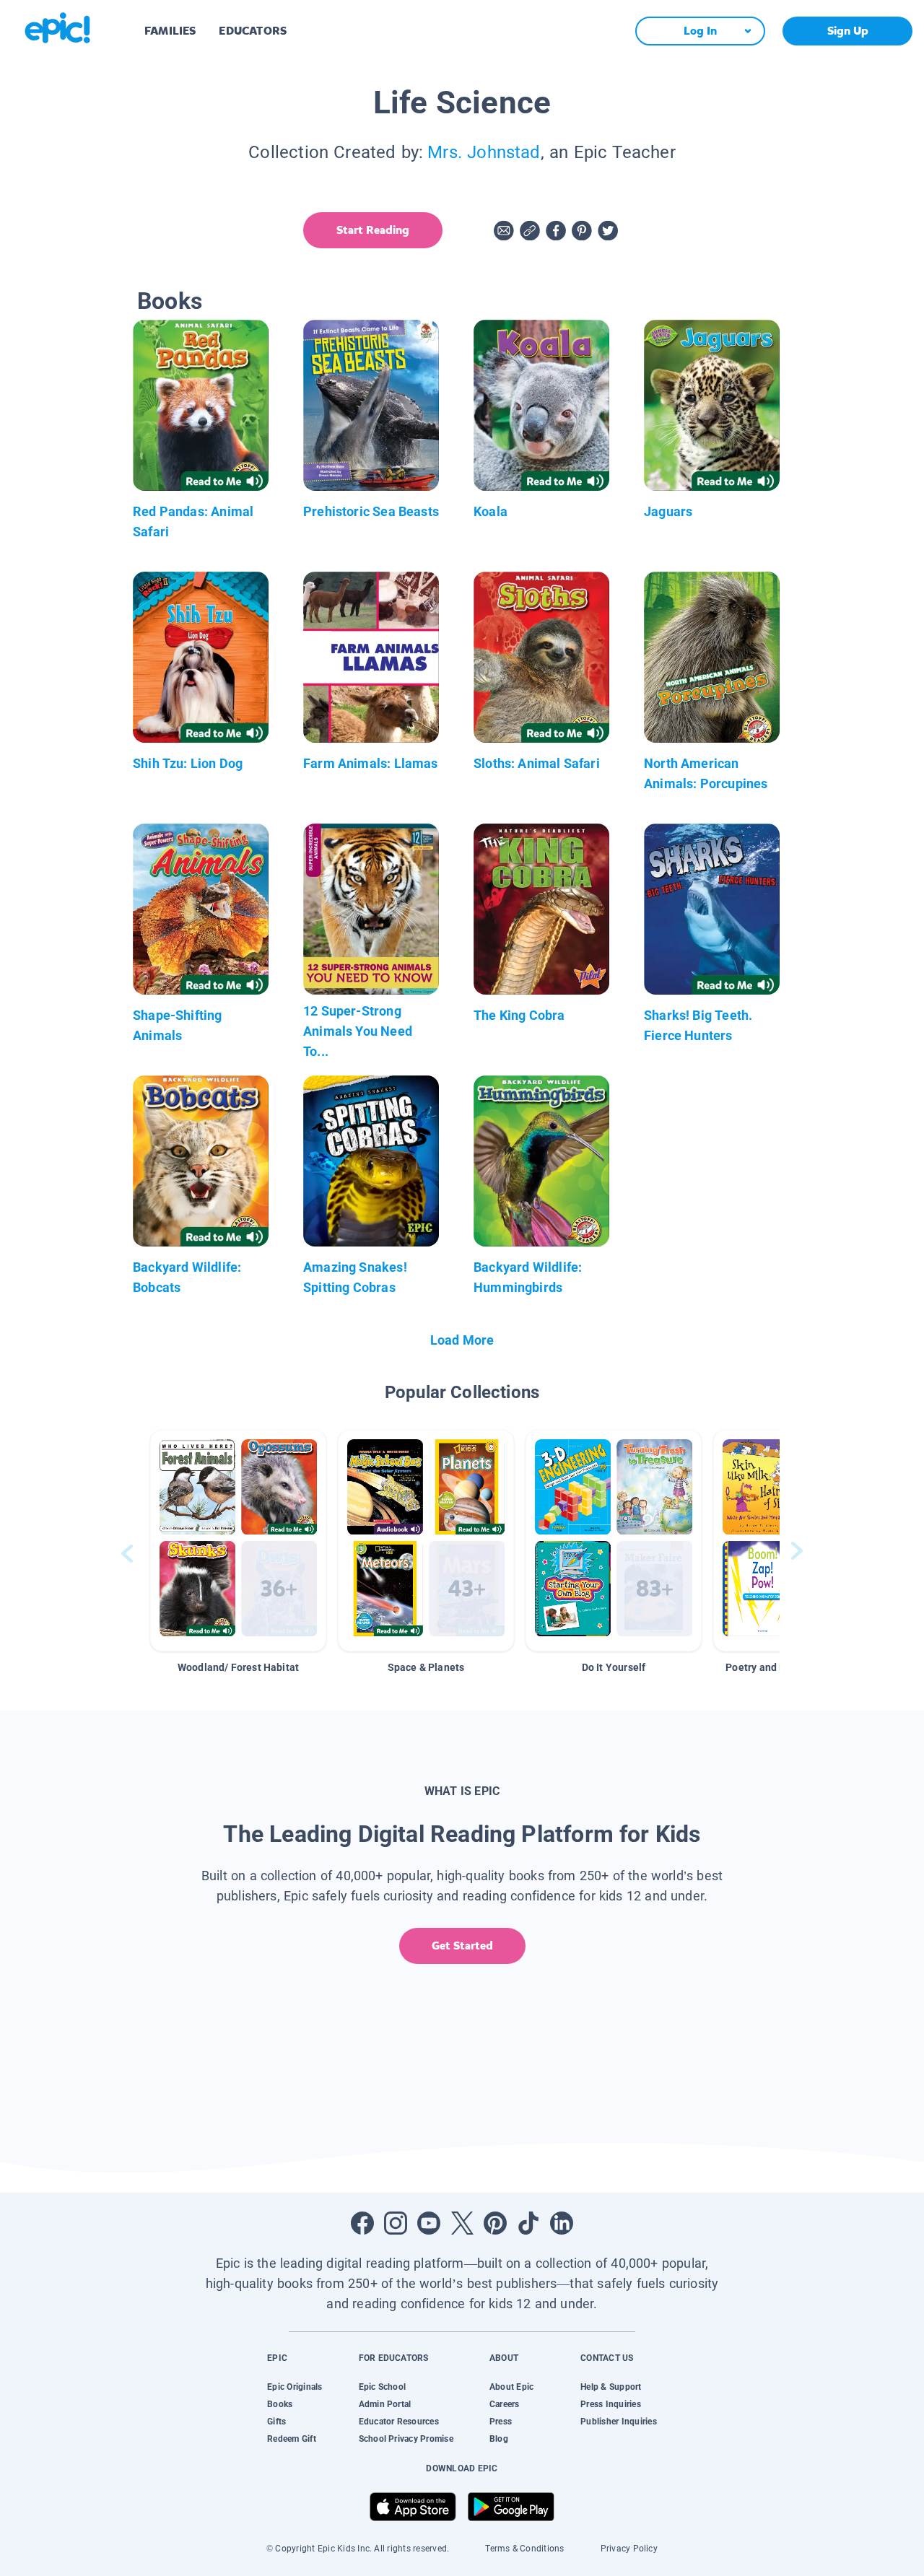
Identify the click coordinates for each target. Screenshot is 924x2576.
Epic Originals (295, 2387)
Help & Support (611, 2387)
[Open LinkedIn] (562, 2223)
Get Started (462, 1946)
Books (280, 2404)
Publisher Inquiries (619, 2422)
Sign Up (848, 31)
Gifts (276, 2422)
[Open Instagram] (396, 2223)
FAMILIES (170, 31)
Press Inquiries (611, 2404)
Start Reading (373, 230)
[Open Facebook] (362, 2223)
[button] (238, 1541)
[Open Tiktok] (528, 2223)
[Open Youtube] (429, 2223)
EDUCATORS (253, 31)
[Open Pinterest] (495, 2223)
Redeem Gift (292, 2439)
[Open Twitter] (462, 2223)
